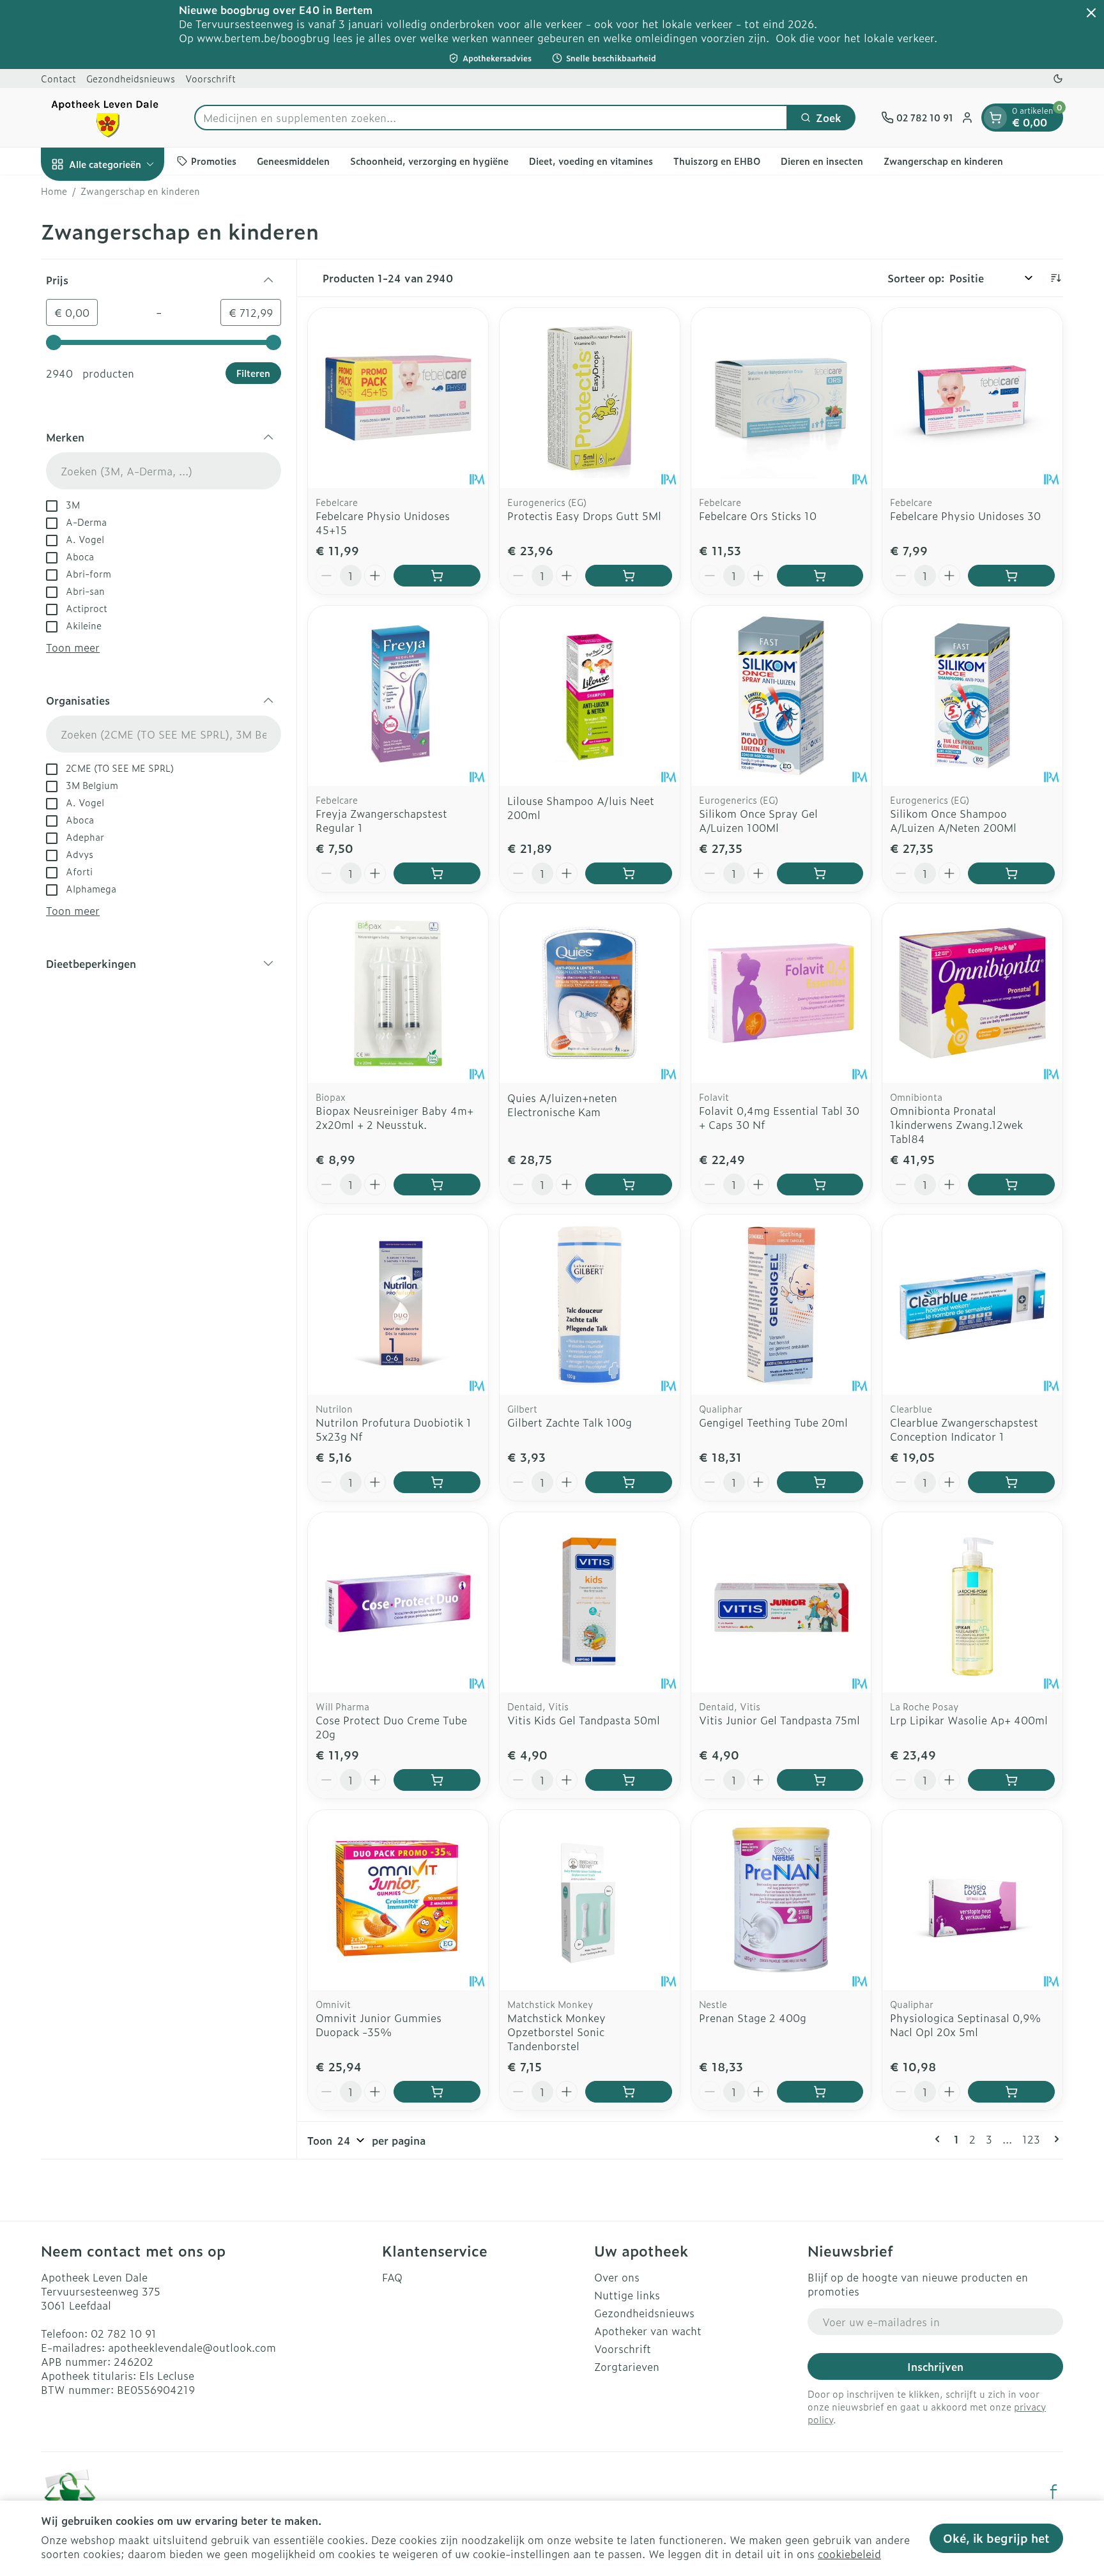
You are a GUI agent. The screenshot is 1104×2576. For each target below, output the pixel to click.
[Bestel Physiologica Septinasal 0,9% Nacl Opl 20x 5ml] (1011, 2092)
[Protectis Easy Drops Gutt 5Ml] (590, 398)
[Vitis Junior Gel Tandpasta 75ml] (781, 1602)
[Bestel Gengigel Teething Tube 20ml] (820, 1482)
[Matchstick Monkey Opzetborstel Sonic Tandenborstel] (590, 1900)
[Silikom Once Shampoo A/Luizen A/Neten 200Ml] (972, 696)
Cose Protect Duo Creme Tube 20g (391, 1727)
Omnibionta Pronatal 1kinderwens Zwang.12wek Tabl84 (956, 1124)
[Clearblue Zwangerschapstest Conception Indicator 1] (972, 1305)
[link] (940, 2139)
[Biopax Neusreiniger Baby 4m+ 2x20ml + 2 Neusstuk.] (398, 993)
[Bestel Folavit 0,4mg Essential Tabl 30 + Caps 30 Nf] (820, 1184)
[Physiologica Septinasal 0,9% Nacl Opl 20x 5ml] (972, 1900)
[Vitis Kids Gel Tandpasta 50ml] (590, 1602)
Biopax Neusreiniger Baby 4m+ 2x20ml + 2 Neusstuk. (395, 1117)
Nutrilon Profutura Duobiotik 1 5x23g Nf (394, 1429)
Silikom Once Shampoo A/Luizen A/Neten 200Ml (953, 820)
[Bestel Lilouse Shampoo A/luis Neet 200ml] (629, 873)
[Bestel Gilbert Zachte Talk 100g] (629, 1482)
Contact (58, 78)
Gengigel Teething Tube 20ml (773, 1422)
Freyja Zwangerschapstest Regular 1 (381, 820)
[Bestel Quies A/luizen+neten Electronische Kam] (629, 1184)
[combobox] (491, 118)
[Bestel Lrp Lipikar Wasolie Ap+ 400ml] (1011, 1780)
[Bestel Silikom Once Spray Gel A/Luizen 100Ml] (820, 873)
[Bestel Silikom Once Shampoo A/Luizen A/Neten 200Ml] (1011, 873)
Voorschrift (211, 78)
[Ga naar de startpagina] (105, 118)
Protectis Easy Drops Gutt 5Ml (584, 516)
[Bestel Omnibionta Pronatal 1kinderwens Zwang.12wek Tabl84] (1011, 1184)
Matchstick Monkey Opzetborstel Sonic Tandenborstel (556, 2032)
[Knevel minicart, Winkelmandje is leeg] (995, 118)
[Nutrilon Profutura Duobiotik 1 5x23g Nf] (398, 1305)
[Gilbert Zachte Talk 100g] (590, 1305)
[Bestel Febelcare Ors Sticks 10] (820, 576)
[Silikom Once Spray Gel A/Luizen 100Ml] (781, 696)
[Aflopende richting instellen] (1055, 278)
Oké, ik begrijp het (996, 2538)
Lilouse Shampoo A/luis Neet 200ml (581, 808)
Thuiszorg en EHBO (717, 161)
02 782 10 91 (124, 2333)
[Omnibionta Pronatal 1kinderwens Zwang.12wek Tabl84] (972, 993)
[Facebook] (1054, 2492)
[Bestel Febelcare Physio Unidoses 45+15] (437, 576)
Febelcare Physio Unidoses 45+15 (383, 523)
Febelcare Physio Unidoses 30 (965, 516)
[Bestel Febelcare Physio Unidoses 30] (1011, 576)
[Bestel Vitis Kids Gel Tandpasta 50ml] (629, 1780)
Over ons (617, 2277)
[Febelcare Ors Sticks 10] (781, 398)
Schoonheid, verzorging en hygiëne (429, 161)
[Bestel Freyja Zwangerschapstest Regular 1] (437, 873)
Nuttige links (627, 2295)
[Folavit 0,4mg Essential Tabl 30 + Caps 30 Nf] (781, 993)
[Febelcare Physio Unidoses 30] (972, 398)
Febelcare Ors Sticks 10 (758, 516)
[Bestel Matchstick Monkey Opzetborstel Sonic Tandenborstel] (629, 2092)
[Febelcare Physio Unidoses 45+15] (398, 398)
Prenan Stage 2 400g (753, 2018)
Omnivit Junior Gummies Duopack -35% (379, 2025)
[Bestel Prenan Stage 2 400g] (820, 2092)
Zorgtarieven (627, 2366)
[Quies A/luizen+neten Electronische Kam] (590, 993)
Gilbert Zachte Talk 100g (570, 1422)
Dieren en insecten (822, 161)
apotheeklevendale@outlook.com (192, 2347)
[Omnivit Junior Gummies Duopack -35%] (398, 1900)
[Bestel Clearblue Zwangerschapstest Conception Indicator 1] (1011, 1482)
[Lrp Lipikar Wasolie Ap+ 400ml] (972, 1602)
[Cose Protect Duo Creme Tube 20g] (398, 1602)
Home (54, 191)
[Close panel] (1091, 13)
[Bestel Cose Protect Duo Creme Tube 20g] (437, 1780)
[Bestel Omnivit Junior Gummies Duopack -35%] (437, 2092)
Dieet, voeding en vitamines (591, 161)
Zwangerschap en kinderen (943, 161)
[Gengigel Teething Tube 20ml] (781, 1305)
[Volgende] (1054, 2139)
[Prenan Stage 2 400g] (781, 1900)
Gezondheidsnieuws (131, 78)
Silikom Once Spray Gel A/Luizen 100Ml (758, 820)
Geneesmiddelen (293, 161)
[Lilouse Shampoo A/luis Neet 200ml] (590, 696)
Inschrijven (935, 2366)
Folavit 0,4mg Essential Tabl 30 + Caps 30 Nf (779, 1117)
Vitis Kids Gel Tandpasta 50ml (584, 1720)
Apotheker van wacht (648, 2331)
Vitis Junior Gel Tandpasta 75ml (779, 1720)
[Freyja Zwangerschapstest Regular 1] (398, 696)
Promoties (214, 161)
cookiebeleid (849, 2554)
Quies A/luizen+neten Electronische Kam (562, 1105)
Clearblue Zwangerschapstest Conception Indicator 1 (964, 1429)
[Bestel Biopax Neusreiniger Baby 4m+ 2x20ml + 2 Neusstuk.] (437, 1184)
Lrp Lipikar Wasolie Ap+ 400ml (969, 1720)
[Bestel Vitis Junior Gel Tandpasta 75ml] (820, 1780)
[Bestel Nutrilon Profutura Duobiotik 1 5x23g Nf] (437, 1482)
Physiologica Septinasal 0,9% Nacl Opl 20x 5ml (965, 2025)
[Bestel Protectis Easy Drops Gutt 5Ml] (629, 576)
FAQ (392, 2277)
